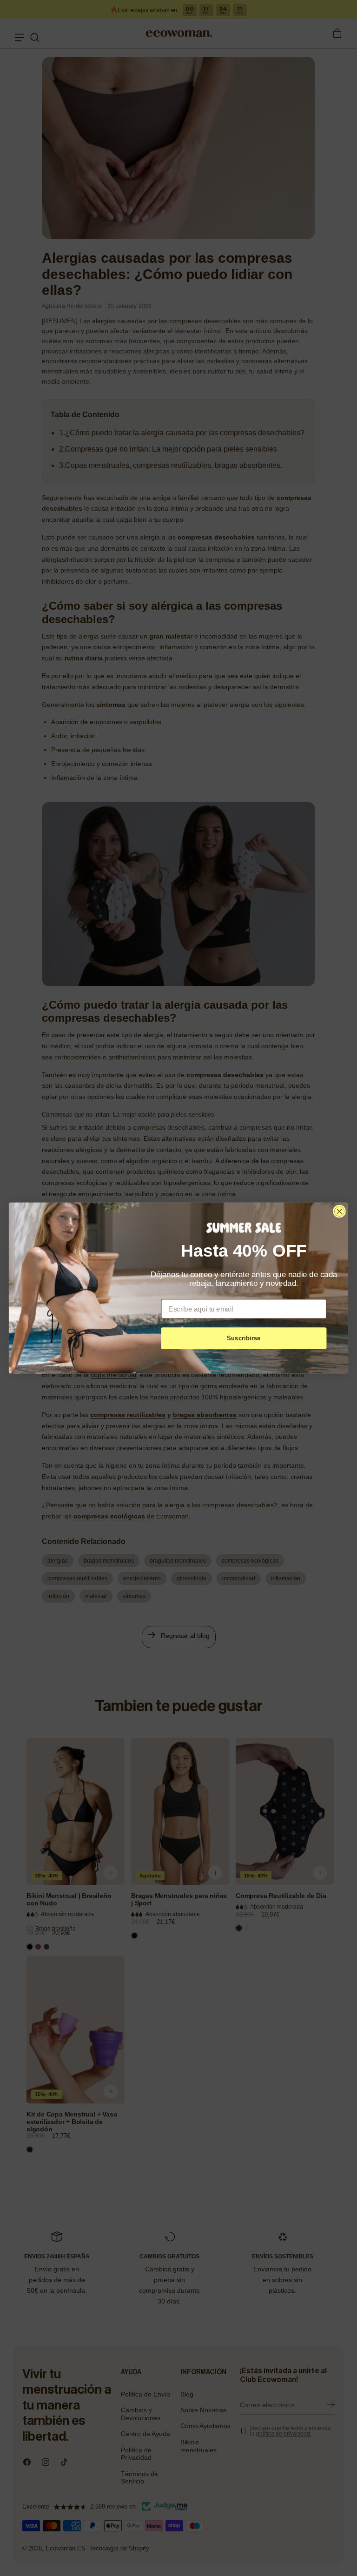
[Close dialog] (339, 1211)
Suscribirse (244, 1338)
